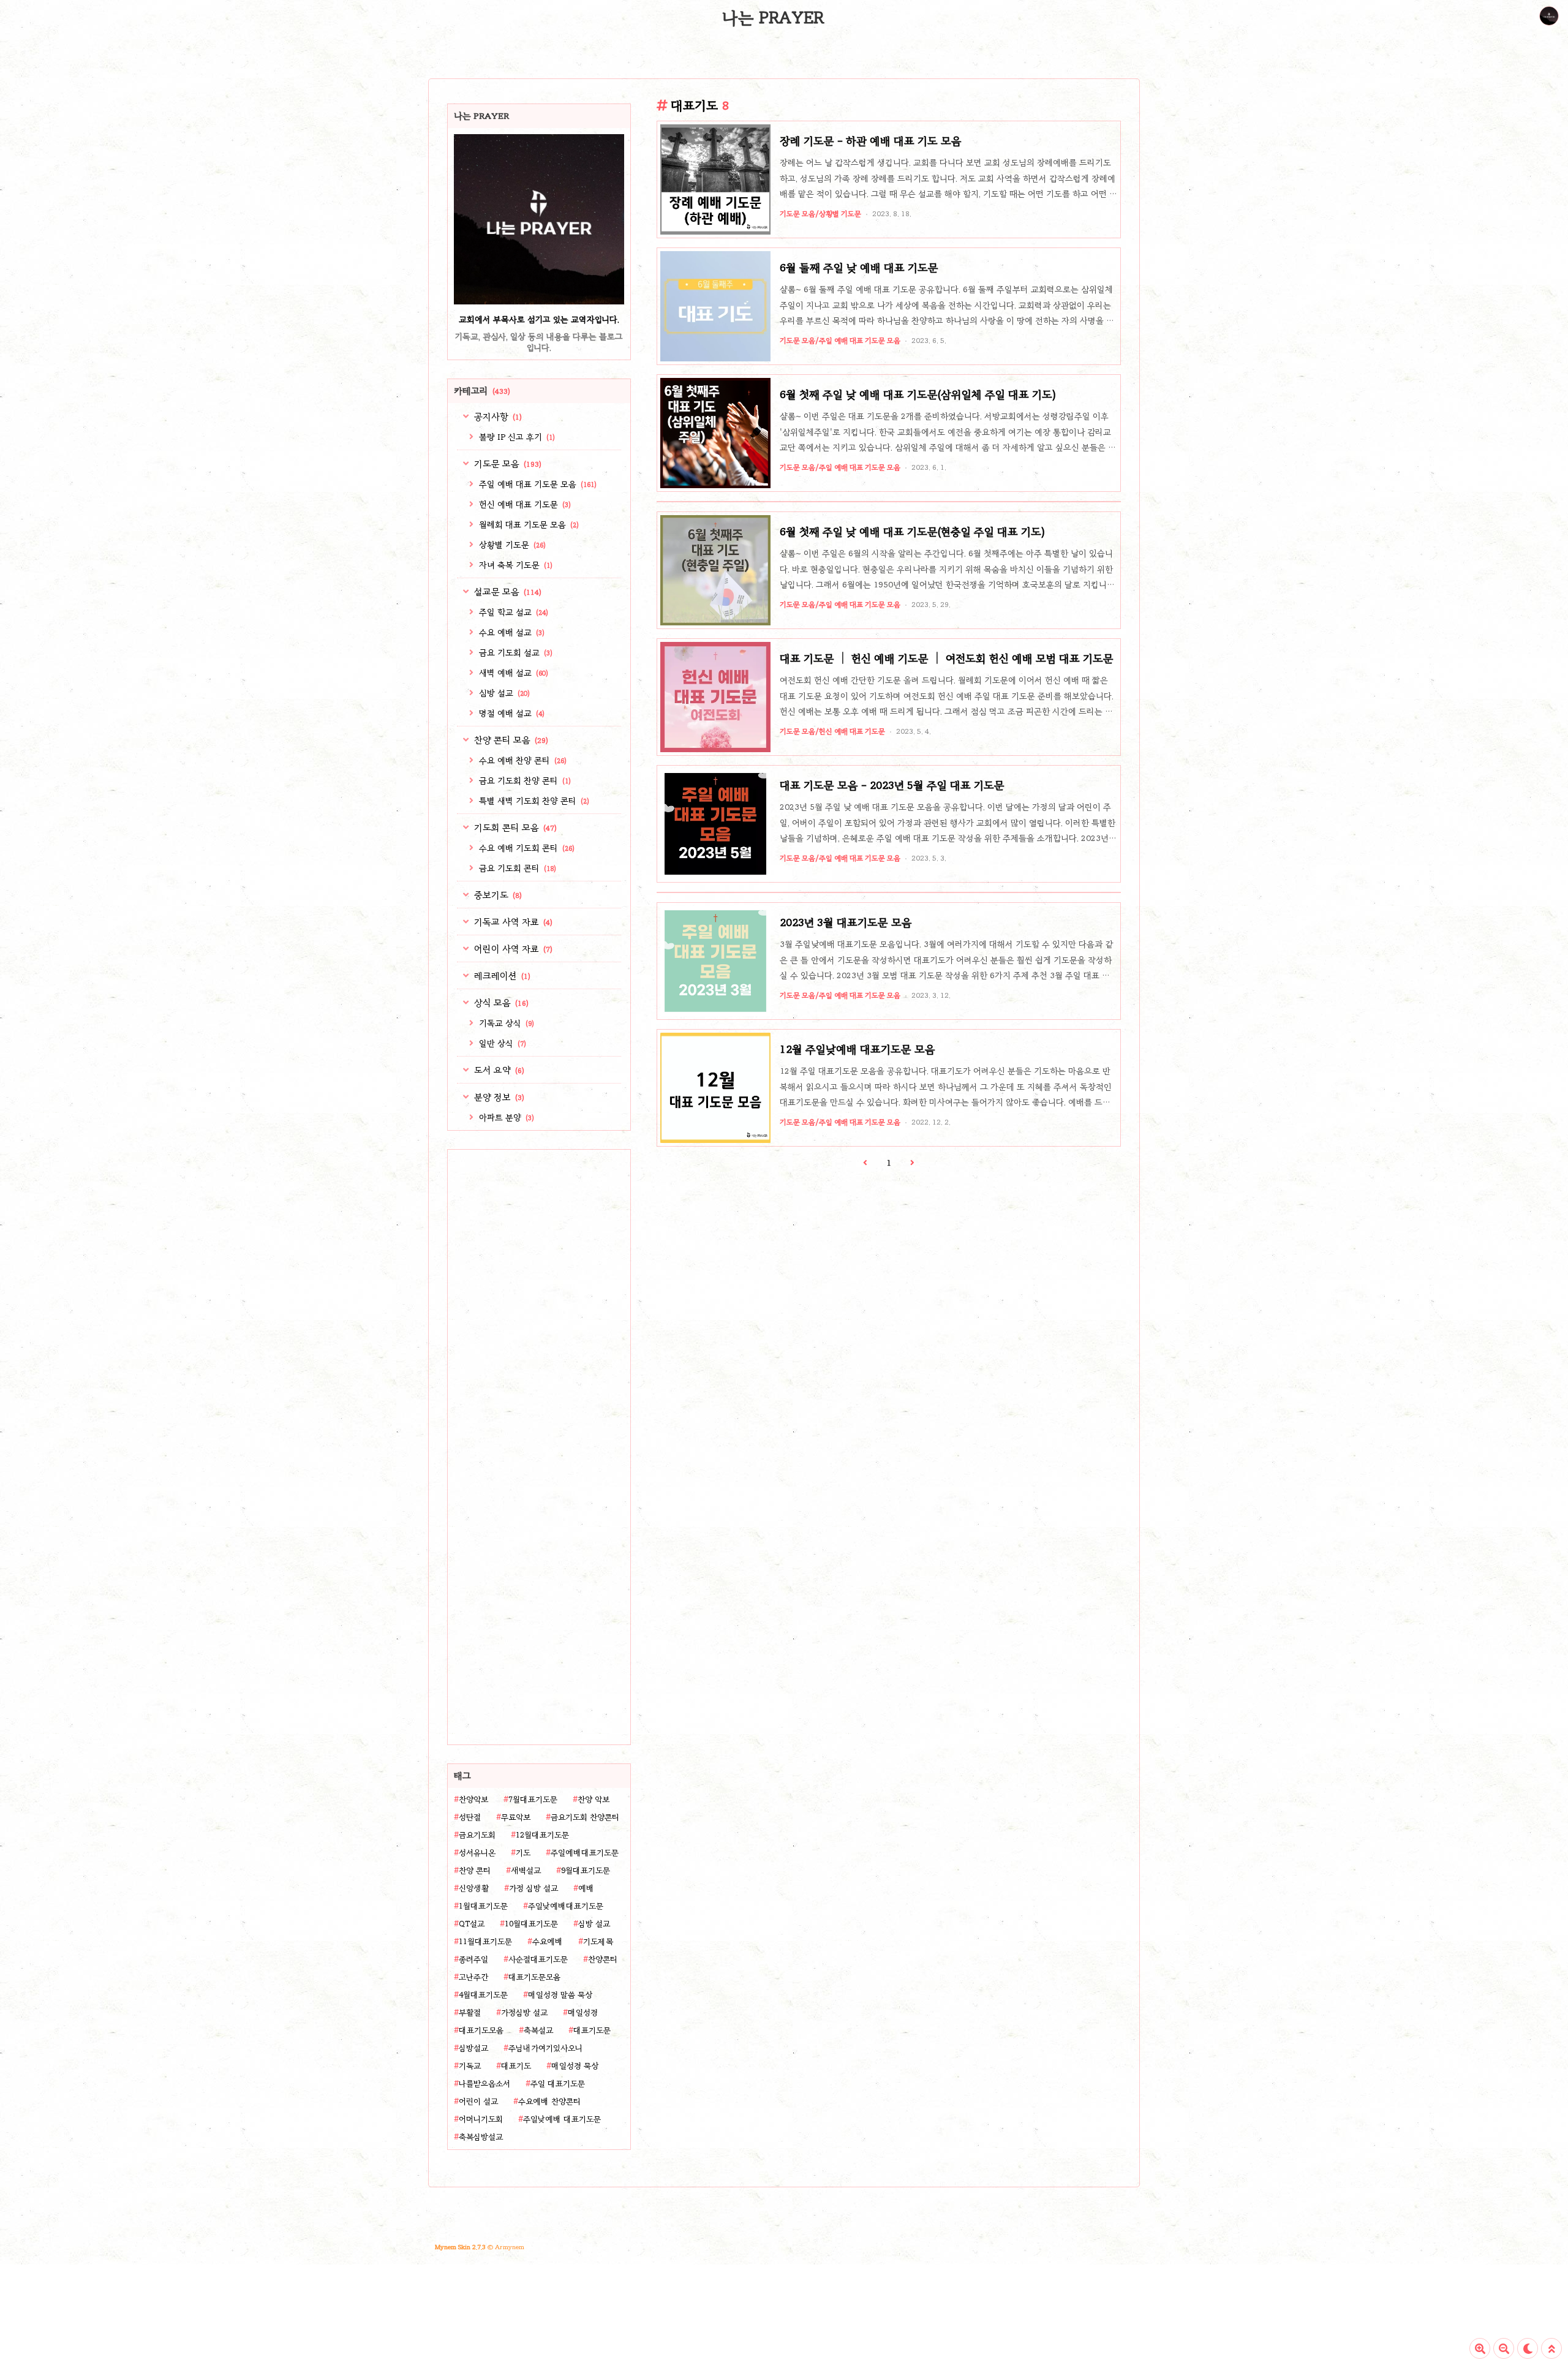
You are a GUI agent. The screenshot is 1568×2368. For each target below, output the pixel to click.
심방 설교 (503, 693)
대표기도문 (592, 2031)
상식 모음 (500, 1003)
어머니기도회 (481, 2119)
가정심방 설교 (524, 2013)
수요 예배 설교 (511, 632)
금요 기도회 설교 (514, 653)
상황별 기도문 (511, 545)
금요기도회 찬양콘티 (585, 1817)
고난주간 (473, 1977)
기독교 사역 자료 (512, 922)
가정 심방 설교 (533, 1888)
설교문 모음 (507, 592)
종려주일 (473, 1959)
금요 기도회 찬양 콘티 (524, 781)
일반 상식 (501, 1043)
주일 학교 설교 (512, 612)
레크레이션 (501, 976)
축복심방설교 (481, 2137)
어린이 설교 (478, 2102)
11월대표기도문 (485, 1942)
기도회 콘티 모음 (514, 828)
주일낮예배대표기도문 (566, 1906)
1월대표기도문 (483, 1906)
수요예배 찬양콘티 (549, 2102)
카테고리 (482, 391)
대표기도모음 (481, 2031)
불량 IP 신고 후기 (516, 437)
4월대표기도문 (483, 1995)
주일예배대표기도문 (585, 1853)
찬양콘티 (603, 1959)
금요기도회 (477, 1835)
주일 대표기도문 (558, 2084)
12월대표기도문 (542, 1835)
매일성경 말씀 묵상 (560, 1995)
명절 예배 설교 (511, 713)
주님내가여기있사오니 (545, 2048)
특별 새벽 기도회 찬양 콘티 (533, 801)
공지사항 (497, 417)
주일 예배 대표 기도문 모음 (537, 484)
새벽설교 (526, 1871)
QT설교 (472, 1924)
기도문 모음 (507, 464)
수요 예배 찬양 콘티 (522, 760)
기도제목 (598, 1942)
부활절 (470, 2013)
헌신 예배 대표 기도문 (524, 504)
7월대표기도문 (533, 1800)
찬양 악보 (594, 1800)
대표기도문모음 (534, 1977)
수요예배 (548, 1942)
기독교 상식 (505, 1023)
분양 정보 (498, 1097)
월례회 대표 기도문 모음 (528, 525)
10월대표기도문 (531, 1924)
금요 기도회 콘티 (516, 868)
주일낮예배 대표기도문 (562, 2119)
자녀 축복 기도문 (514, 565)
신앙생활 (474, 1888)
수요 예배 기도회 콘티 (526, 848)
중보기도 (497, 895)
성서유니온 (477, 1853)
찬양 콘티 (475, 1871)
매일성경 (583, 2013)
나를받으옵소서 (484, 2084)
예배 (586, 1888)
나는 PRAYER (773, 18)
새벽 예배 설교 (512, 673)
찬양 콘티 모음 (510, 740)
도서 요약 (498, 1070)
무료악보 (516, 1817)
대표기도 (516, 2066)
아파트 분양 (505, 1118)
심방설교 (473, 2048)
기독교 (470, 2066)
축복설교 (538, 2031)
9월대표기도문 (586, 1871)
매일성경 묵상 (575, 2066)
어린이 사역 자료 (512, 949)
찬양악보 (473, 1800)
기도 (523, 1853)
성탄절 (470, 1817)
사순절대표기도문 (538, 1959)
